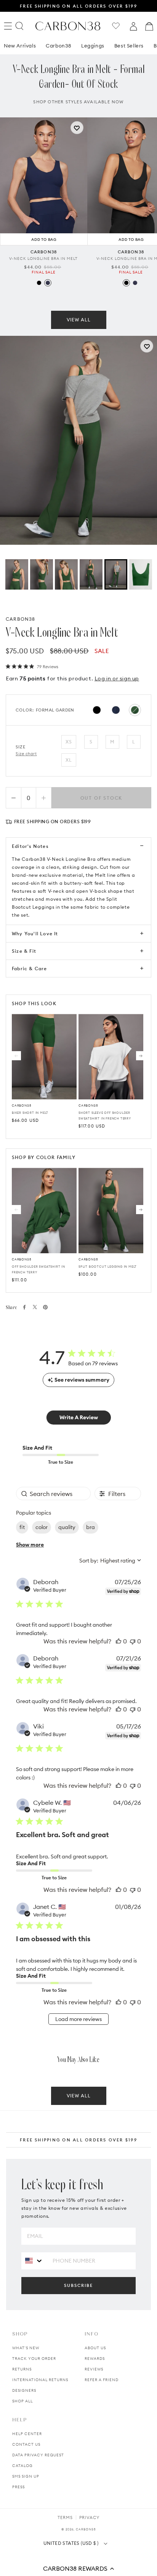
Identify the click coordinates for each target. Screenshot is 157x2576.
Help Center (27, 2434)
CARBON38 (21, 619)
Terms (65, 2517)
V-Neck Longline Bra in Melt (43, 259)
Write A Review (79, 1417)
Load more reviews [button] (78, 2019)
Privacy (89, 2517)
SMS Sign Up (26, 2476)
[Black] (39, 283)
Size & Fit (24, 951)
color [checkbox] (42, 1527)
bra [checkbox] (91, 1527)
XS (69, 742)
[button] (78, 2568)
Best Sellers (129, 46)
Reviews (94, 2369)
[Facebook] (24, 1307)
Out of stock (102, 798)
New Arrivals (20, 46)
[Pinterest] (45, 1307)
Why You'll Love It (35, 934)
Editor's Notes (30, 846)
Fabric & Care (30, 969)
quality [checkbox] (67, 1527)
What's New (26, 2348)
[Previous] (16, 1056)
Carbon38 (58, 46)
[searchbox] (53, 1494)
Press (18, 2487)
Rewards (95, 2359)
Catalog (22, 2466)
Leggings (93, 46)
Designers (24, 2390)
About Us (95, 2348)
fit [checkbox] (22, 1527)
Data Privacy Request (38, 2455)
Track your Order (34, 2359)
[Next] (141, 1056)
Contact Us (26, 2444)
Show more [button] (30, 1545)
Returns (22, 2369)
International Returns (40, 2380)
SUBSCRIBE (78, 2285)
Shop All (22, 2401)
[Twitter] (35, 1307)
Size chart (26, 754)
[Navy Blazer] (48, 283)
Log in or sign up (117, 678)
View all (79, 320)
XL (69, 760)
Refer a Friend (102, 2380)
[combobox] (110, 1561)
